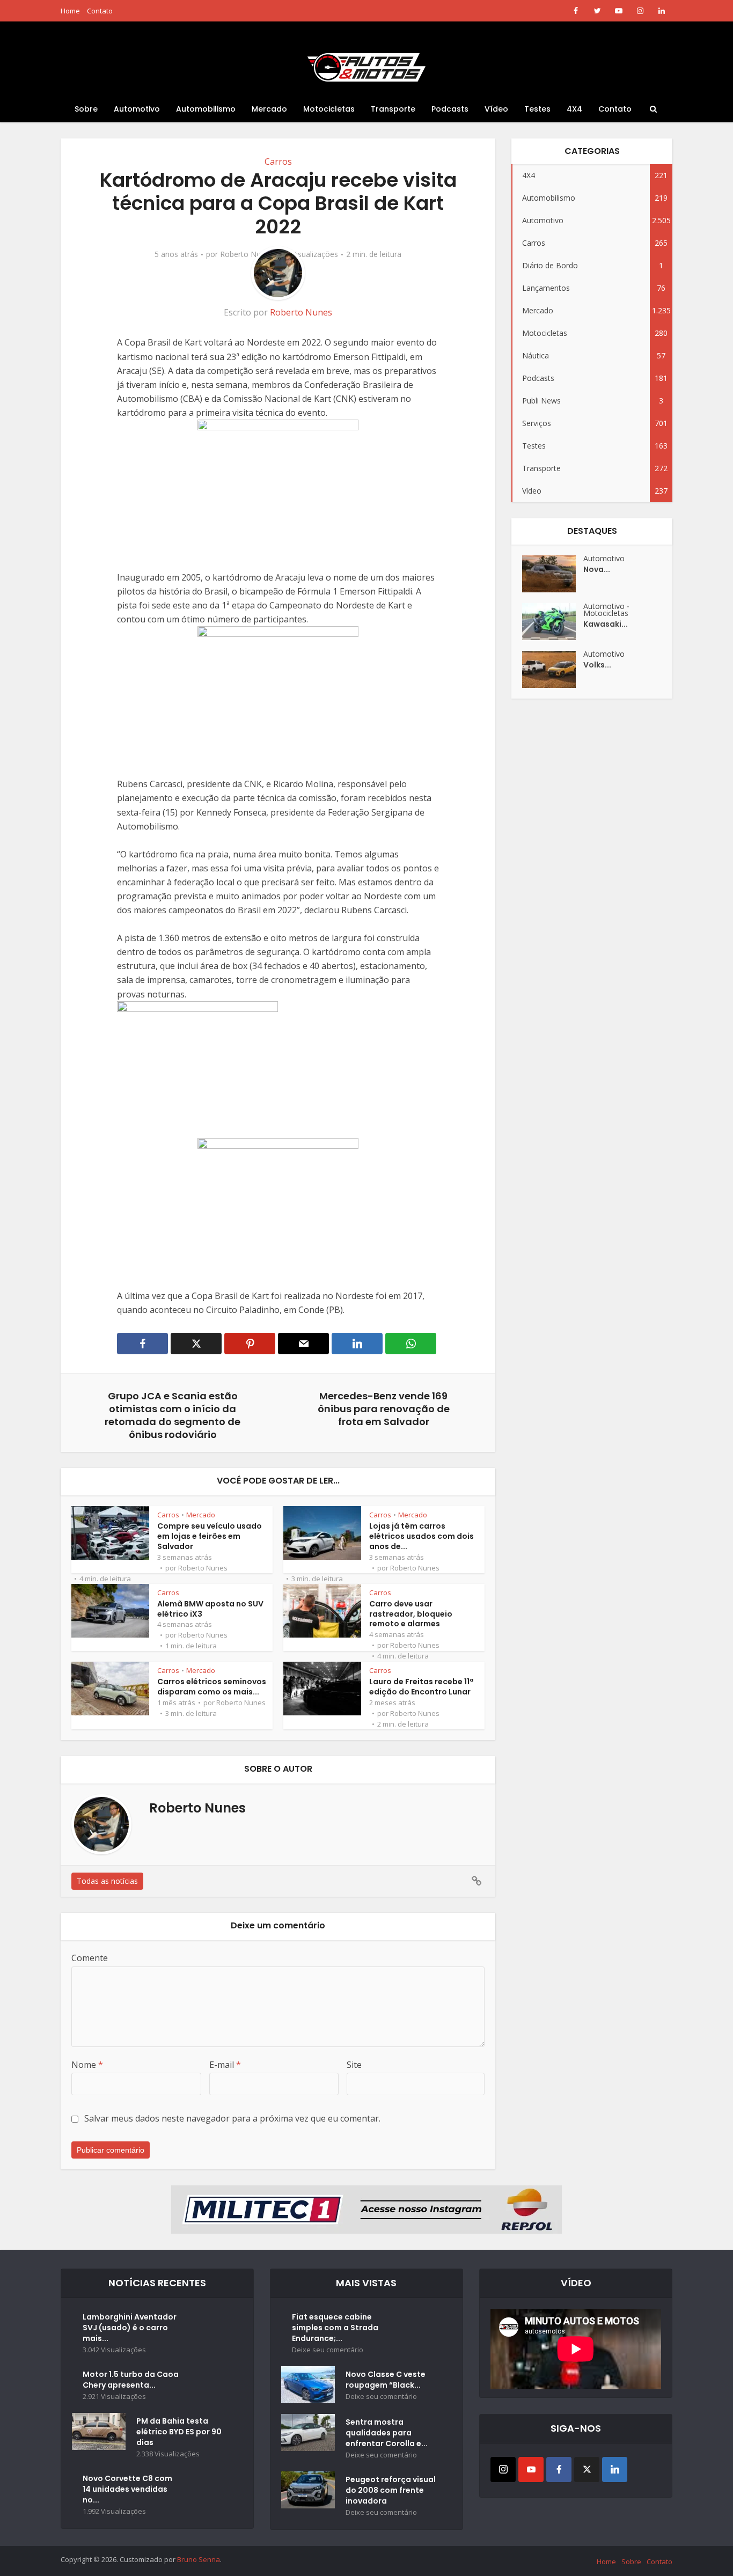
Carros (278, 162)
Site (354, 2065)
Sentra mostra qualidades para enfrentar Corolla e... (387, 2433)
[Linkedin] (615, 2469)
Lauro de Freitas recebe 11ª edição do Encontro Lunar (421, 1687)
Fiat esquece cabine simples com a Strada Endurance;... (335, 2328)
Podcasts (450, 109)
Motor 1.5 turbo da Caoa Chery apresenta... (131, 2380)
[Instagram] (503, 2469)
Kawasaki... (606, 624)
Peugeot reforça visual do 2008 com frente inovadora (391, 2490)
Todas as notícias (107, 1881)
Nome (87, 2065)
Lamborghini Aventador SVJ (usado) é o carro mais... (130, 2328)
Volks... (597, 665)
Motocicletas (329, 109)
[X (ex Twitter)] (587, 2469)
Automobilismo (206, 109)
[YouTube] (531, 2469)
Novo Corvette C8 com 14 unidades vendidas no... (127, 2489)
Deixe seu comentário (328, 2350)
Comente (90, 1958)
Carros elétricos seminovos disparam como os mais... (212, 1687)
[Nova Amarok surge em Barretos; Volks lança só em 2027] (553, 574)
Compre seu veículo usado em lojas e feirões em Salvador (210, 1536)
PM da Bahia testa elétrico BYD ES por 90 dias (179, 2432)
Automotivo (137, 109)
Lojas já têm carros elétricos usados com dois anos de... (422, 1536)
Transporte (393, 109)
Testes (537, 109)
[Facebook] (559, 2469)
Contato (100, 11)
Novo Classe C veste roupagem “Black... (386, 2380)
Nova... (597, 569)
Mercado (269, 109)
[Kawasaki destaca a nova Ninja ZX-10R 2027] (553, 622)
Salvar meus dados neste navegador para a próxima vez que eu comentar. (232, 2118)
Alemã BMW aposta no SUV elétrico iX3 (210, 1609)
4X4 (574, 109)
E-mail (225, 2065)
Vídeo (496, 109)
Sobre (86, 109)
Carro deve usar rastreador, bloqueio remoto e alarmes (411, 1614)
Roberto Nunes (247, 254)
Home (70, 11)
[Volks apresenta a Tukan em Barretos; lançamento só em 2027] (553, 669)
